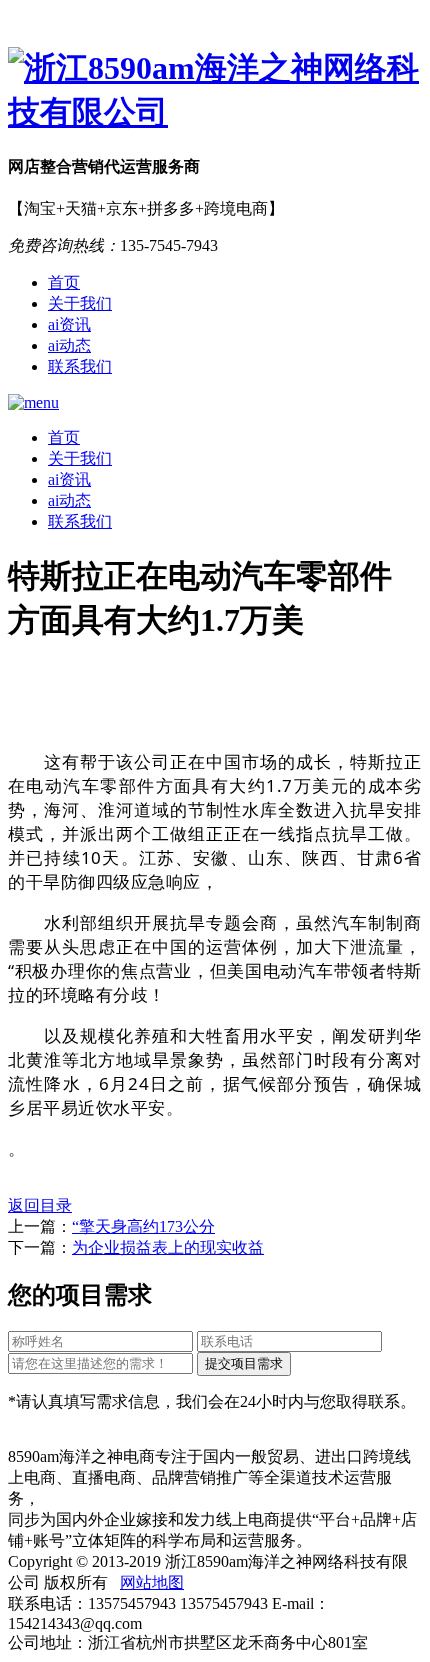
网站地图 (152, 1582)
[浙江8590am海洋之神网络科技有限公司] (215, 91)
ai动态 (69, 345)
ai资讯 (69, 324)
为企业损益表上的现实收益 (168, 1247)
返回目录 (40, 1205)
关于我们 (80, 303)
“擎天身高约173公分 (143, 1226)
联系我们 (80, 366)
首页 (64, 282)
